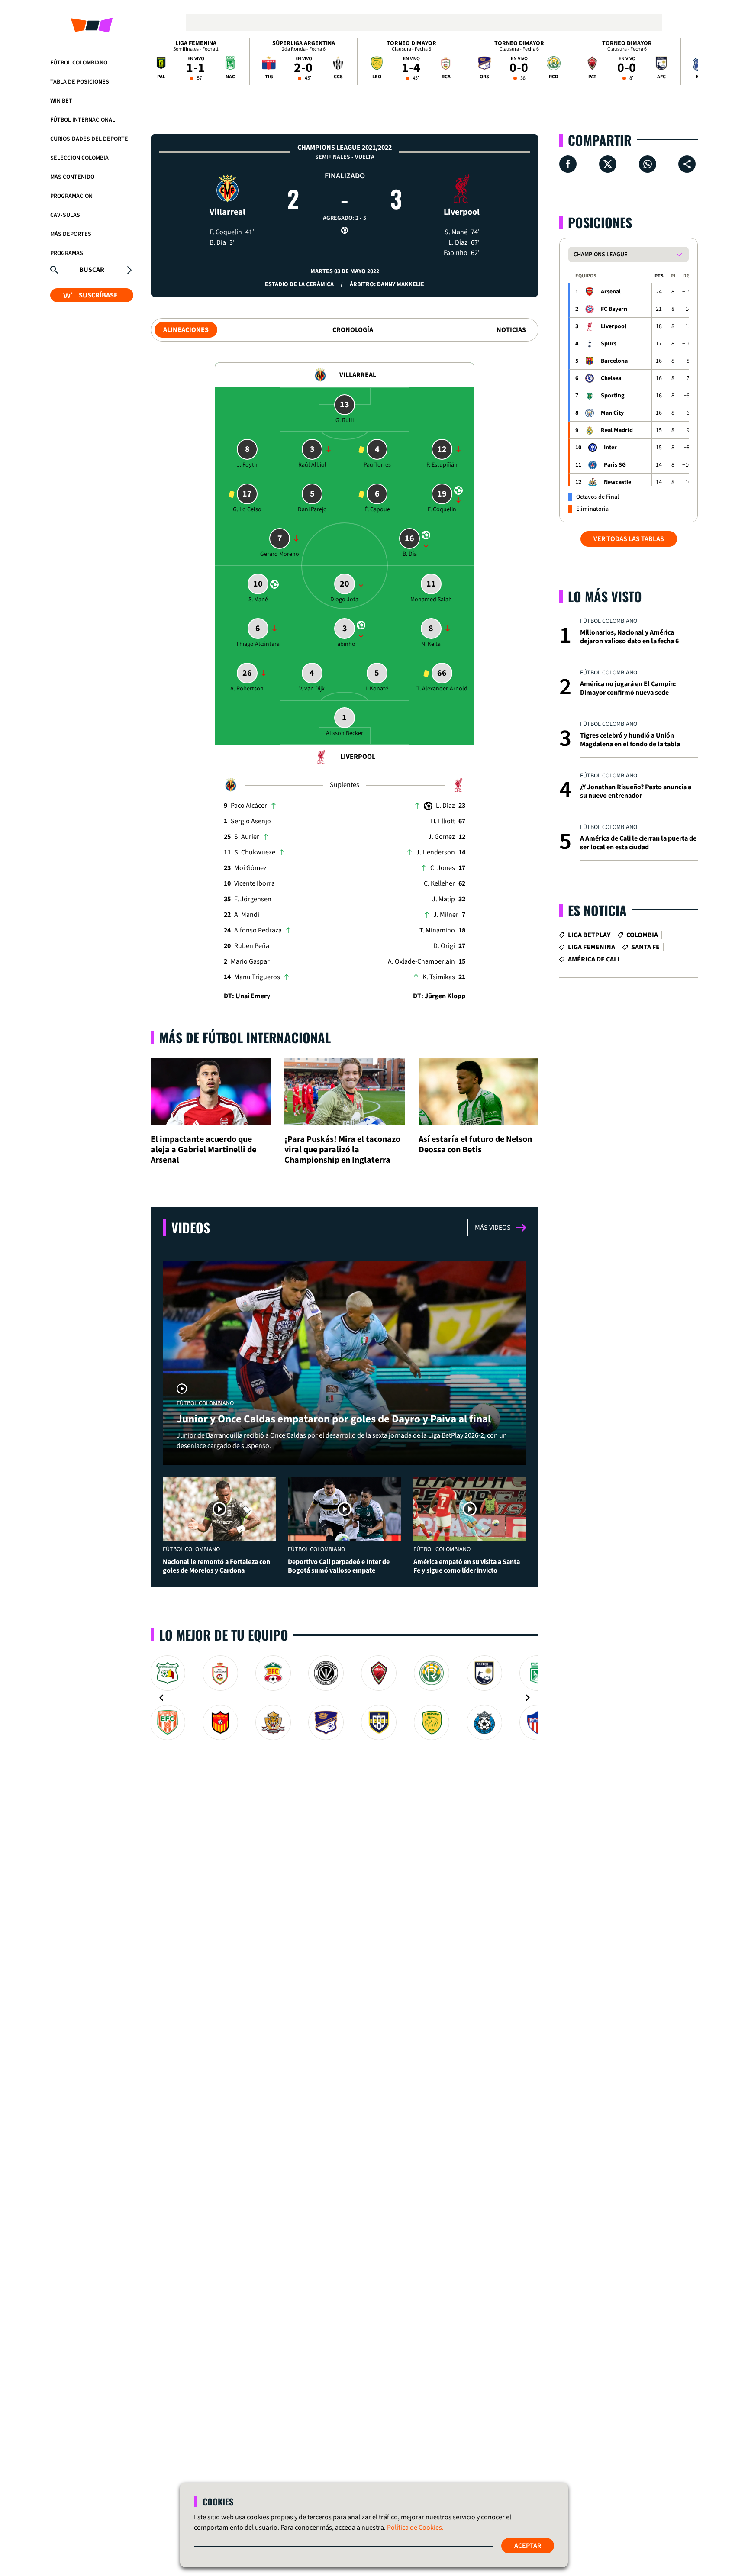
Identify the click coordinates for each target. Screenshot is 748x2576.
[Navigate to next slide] (528, 1698)
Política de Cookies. (415, 2528)
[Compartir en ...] (687, 164)
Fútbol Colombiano (79, 63)
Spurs (609, 344)
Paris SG (615, 465)
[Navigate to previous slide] (161, 1698)
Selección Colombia (79, 158)
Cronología (353, 330)
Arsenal (611, 292)
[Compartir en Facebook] (568, 164)
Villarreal (227, 212)
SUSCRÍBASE (98, 295)
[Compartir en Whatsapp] (648, 164)
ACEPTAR (528, 2546)
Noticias (511, 330)
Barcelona (614, 361)
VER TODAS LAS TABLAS (629, 539)
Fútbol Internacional (83, 120)
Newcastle (617, 482)
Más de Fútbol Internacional (245, 1037)
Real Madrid (617, 430)
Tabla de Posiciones (80, 82)
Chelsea (611, 378)
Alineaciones (186, 330)
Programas (67, 253)
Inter (610, 448)
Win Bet (61, 101)
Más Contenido (72, 177)
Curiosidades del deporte (89, 139)
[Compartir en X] (608, 164)
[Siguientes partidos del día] (687, 61)
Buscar (92, 270)
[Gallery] (345, 1698)
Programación (71, 196)
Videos (191, 1227)
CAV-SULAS (65, 215)
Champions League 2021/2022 (345, 148)
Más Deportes (71, 234)
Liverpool (462, 212)
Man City (612, 413)
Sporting (613, 396)
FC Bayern (614, 309)
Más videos (493, 1228)
